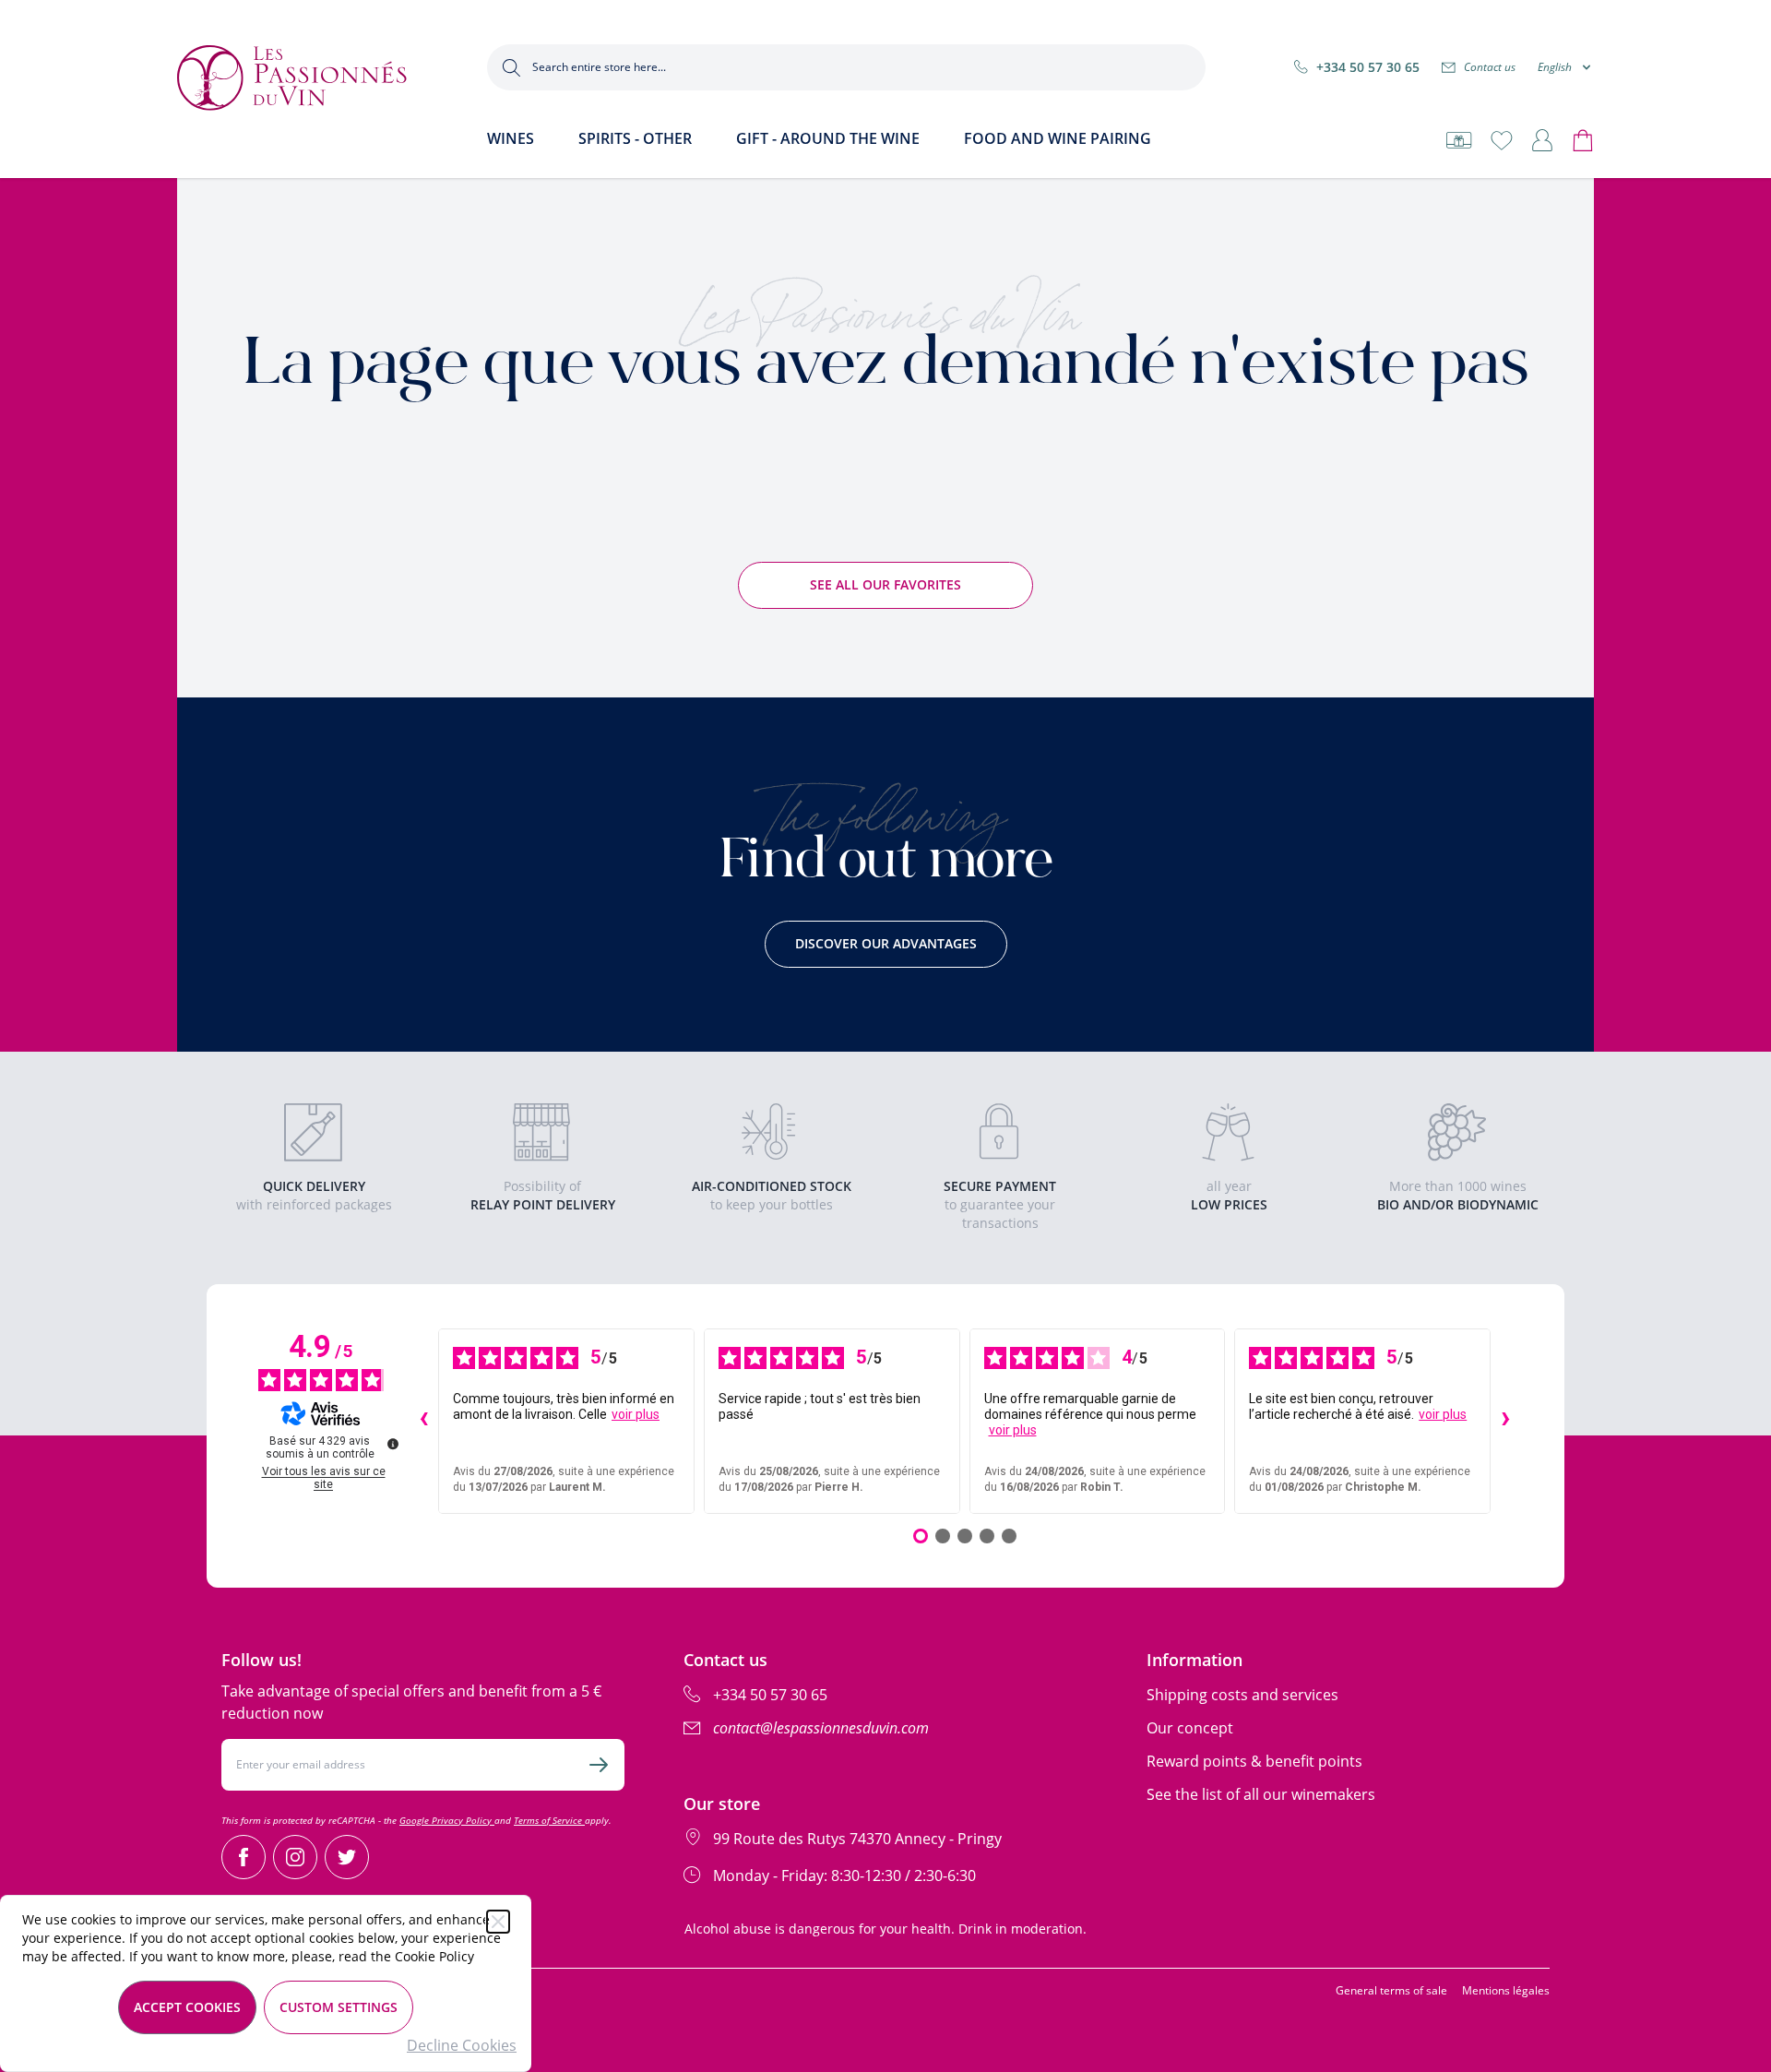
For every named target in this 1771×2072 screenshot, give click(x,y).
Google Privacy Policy (447, 1820)
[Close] (498, 1922)
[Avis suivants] (1505, 1421)
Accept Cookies (187, 2007)
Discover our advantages (886, 943)
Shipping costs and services (1242, 1695)
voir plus (636, 1414)
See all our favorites (885, 584)
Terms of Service (549, 1820)
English (1555, 67)
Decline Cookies (462, 2045)
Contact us (1490, 67)
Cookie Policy (434, 1956)
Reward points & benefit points (1254, 1761)
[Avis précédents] (423, 1421)
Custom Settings (339, 2007)
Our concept (1190, 1728)
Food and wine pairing (1058, 138)
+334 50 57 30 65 (1368, 67)
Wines (511, 138)
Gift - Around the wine (828, 138)
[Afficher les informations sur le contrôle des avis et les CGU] (393, 1444)
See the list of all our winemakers (1261, 1794)
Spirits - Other (635, 138)
